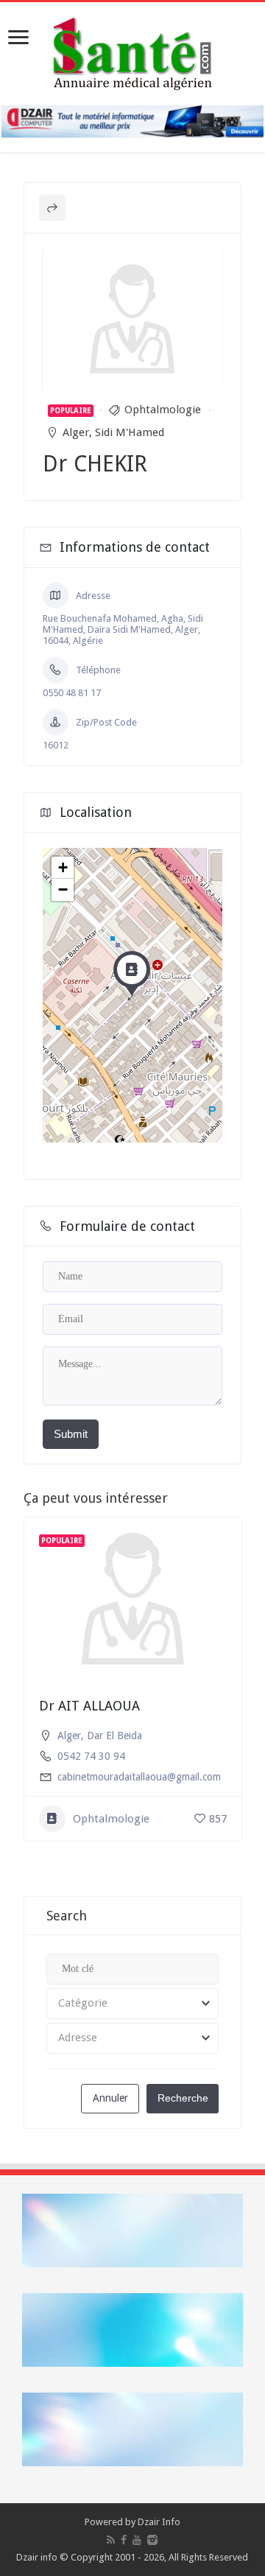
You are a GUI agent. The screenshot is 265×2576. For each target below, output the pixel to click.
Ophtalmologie (163, 410)
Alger (76, 432)
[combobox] (132, 2004)
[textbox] (132, 2004)
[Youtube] (137, 2540)
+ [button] (63, 867)
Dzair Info (159, 2522)
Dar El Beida (114, 1736)
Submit (71, 1434)
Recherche (183, 2098)
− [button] (63, 889)
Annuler (110, 2098)
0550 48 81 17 (72, 693)
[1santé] (132, 51)
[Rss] (111, 2540)
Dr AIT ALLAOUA (89, 1706)
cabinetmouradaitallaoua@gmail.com (139, 1777)
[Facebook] (124, 2540)
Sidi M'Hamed (130, 432)
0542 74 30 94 (91, 1756)
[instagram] (152, 2540)
